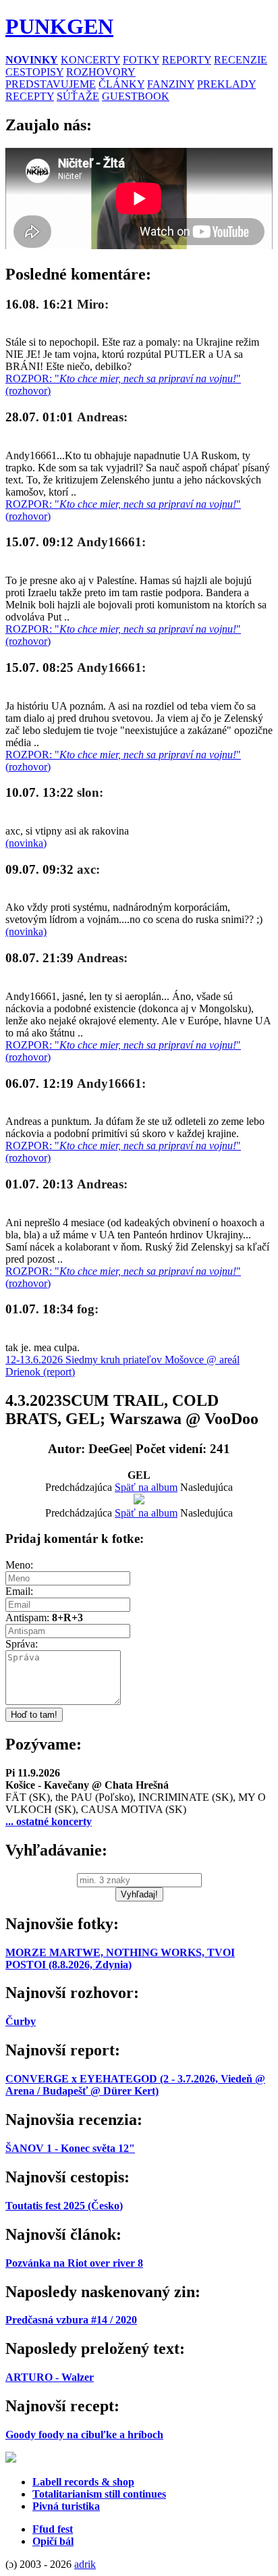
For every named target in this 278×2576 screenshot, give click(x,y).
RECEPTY (30, 96)
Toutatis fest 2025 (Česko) (64, 2206)
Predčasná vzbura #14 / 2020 (71, 2320)
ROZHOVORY (101, 72)
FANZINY (171, 84)
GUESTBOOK (136, 96)
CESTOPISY (34, 72)
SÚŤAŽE (78, 96)
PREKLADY (226, 84)
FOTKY (141, 60)
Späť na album (146, 1487)
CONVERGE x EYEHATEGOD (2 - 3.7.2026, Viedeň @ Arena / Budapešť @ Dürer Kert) (135, 2085)
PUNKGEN (59, 26)
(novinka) (26, 843)
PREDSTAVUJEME (51, 84)
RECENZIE (241, 60)
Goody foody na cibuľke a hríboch (84, 2435)
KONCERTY (90, 60)
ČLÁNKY (121, 84)
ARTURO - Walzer (50, 2377)
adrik (85, 2564)
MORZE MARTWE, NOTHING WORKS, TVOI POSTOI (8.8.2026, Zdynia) (120, 1959)
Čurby (21, 2021)
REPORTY (187, 60)
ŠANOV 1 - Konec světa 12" (70, 2148)
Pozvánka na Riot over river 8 (74, 2263)
